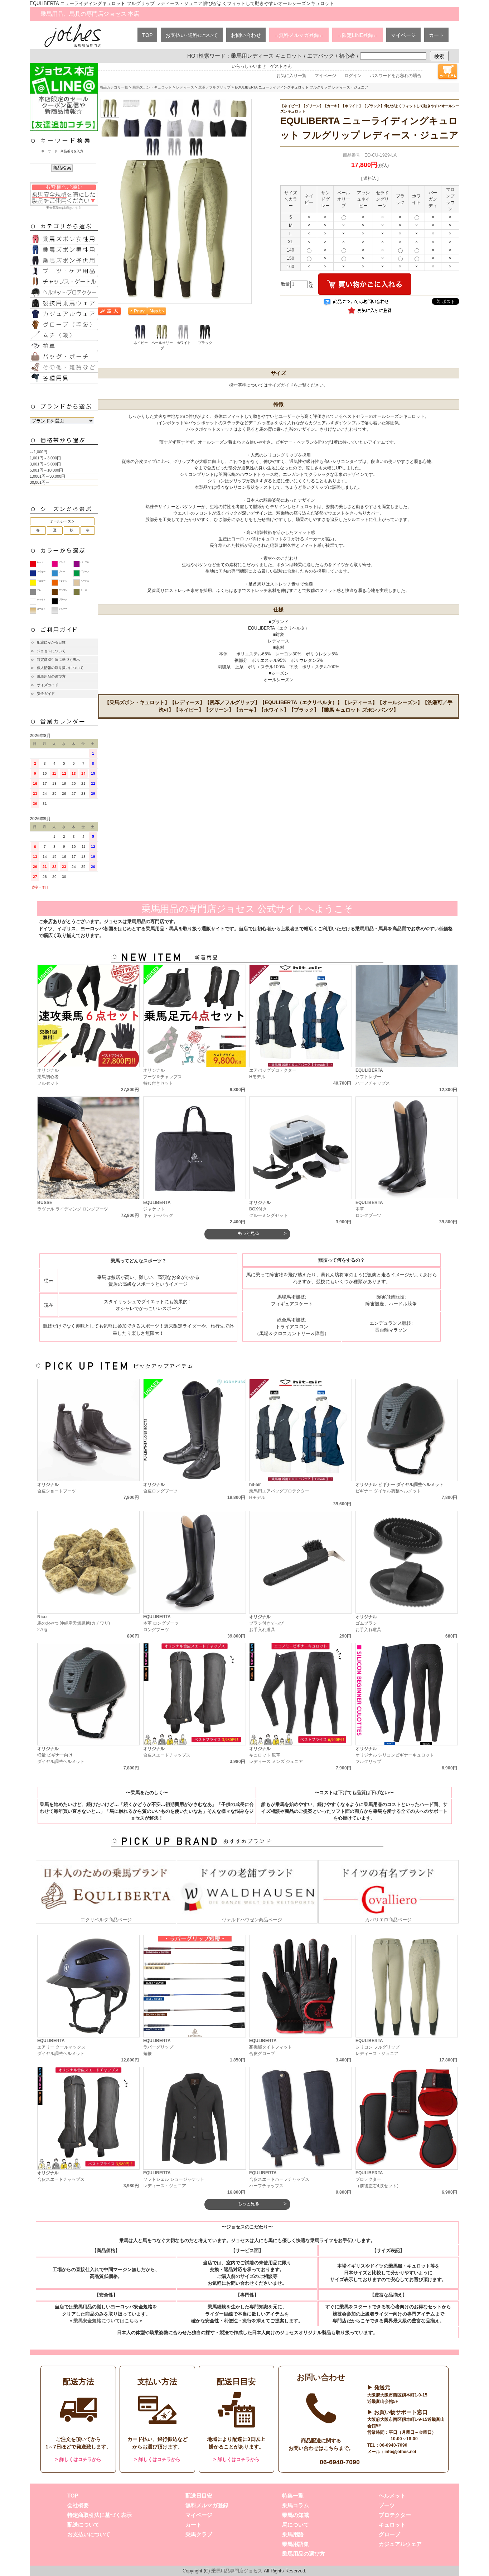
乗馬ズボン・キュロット (152, 87)
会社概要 (78, 2505)
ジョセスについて (51, 651)
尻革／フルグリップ (214, 87)
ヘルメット (392, 2496)
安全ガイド (46, 694)
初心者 (347, 56)
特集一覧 (293, 2496)
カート (436, 35)
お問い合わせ (246, 35)
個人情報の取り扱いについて (60, 668)
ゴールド (41, 609)
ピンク (62, 562)
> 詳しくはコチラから (78, 2459)
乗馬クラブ (199, 2534)
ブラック (63, 599)
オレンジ (63, 581)
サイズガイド (48, 685)
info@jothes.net (400, 2452)
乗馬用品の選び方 (51, 676)
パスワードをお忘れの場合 (396, 76)
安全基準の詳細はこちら (64, 208)
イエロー (41, 581)
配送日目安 (199, 2496)
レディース (185, 87)
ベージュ (85, 581)
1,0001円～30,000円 (47, 476)
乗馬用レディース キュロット (267, 56)
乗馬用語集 (296, 2544)
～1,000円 (38, 452)
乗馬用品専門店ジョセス (237, 2571)
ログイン (353, 76)
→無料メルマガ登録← (299, 35)
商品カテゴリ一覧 (114, 87)
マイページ (403, 35)
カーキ (84, 590)
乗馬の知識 (296, 2515)
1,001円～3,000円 (45, 458)
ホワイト (41, 599)
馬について (296, 2525)
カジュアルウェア (400, 2544)
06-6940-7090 (340, 2462)
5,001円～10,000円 (46, 470)
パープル (85, 562)
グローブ (389, 2534)
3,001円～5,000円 (45, 464)
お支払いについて (89, 2534)
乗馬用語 (293, 2534)
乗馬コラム (296, 2505)
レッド (40, 562)
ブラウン (63, 590)
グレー (40, 590)
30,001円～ (40, 482)
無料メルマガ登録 (207, 2505)
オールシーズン (62, 521)
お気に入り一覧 (291, 76)
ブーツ (387, 2505)
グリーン (85, 572)
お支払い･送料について (192, 35)
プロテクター (395, 2515)
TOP (147, 35)
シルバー (63, 609)
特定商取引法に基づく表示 (58, 659)
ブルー (62, 572)
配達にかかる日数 (51, 642)
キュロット (392, 2525)
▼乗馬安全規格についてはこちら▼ (106, 2321)
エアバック (321, 56)
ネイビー (41, 572)
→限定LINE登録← (357, 35)
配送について (83, 2525)
